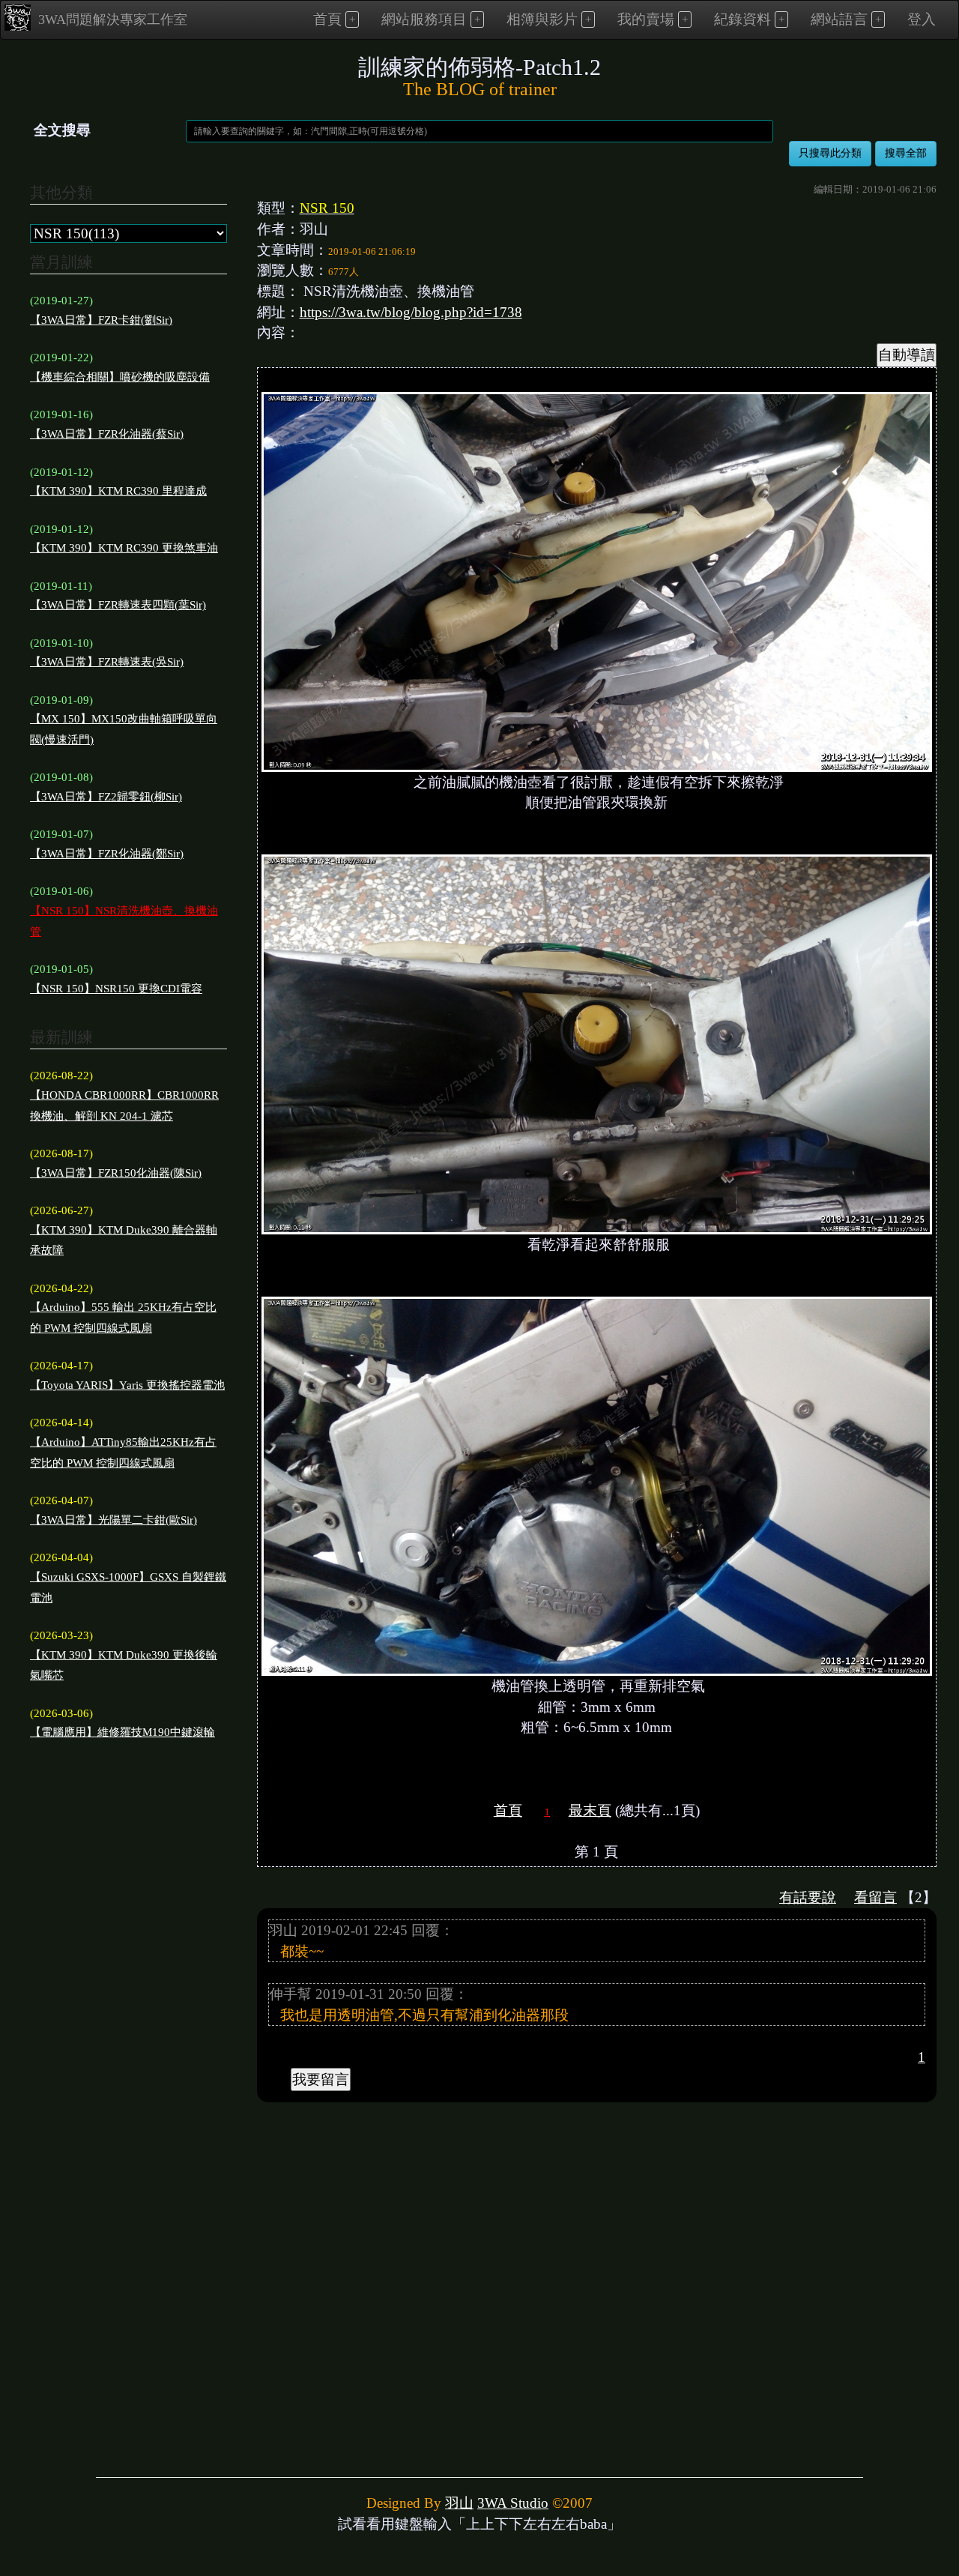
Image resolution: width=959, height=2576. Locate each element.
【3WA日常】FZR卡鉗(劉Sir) (101, 320)
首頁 (327, 19)
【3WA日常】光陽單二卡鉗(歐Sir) (114, 1520)
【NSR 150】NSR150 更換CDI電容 (116, 989)
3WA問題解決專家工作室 (113, 19)
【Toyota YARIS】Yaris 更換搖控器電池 (127, 1385)
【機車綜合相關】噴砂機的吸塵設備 (120, 377)
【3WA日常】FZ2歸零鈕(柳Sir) (106, 797)
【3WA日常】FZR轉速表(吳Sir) (107, 662)
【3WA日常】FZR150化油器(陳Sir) (116, 1173)
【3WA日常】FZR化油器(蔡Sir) (107, 434)
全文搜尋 (62, 130)
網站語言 (839, 19)
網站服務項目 (424, 19)
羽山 (459, 2503)
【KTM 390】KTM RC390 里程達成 (118, 491)
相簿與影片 (542, 19)
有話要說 (808, 1897)
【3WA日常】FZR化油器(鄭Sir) (107, 854)
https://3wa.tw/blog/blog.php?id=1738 (411, 312)
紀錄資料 (742, 19)
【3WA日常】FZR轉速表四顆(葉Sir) (118, 605)
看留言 (875, 1897)
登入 (922, 19)
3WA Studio (513, 2503)
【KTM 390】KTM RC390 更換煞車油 (124, 548)
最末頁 (590, 1810)
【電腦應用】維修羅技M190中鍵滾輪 (122, 1732)
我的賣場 (646, 19)
